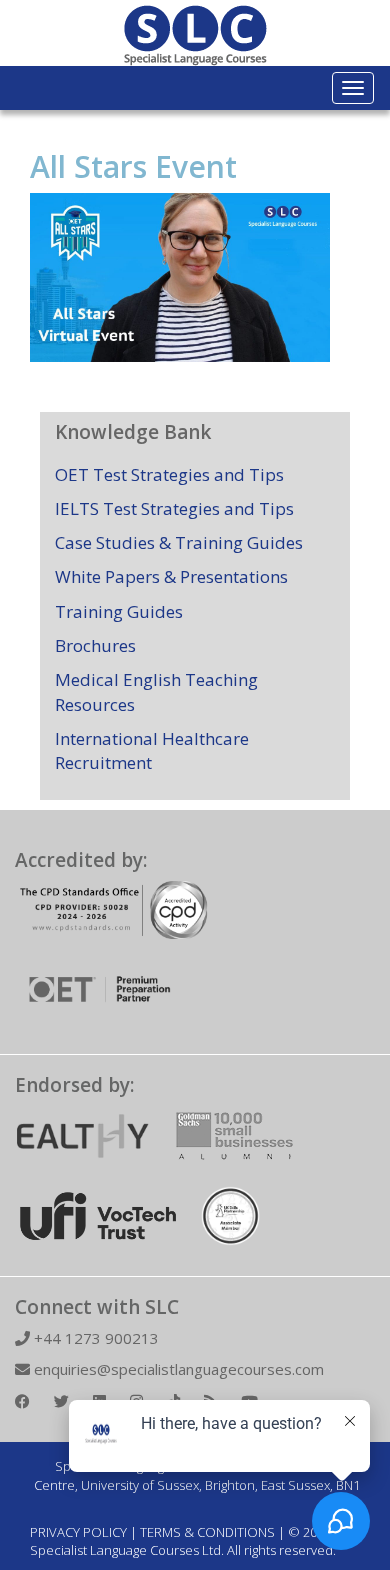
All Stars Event (133, 166)
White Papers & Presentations (171, 576)
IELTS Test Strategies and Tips (174, 508)
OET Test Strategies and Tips (169, 474)
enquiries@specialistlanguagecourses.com (177, 1369)
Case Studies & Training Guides (179, 542)
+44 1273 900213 (94, 1338)
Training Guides (119, 611)
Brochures (95, 645)
